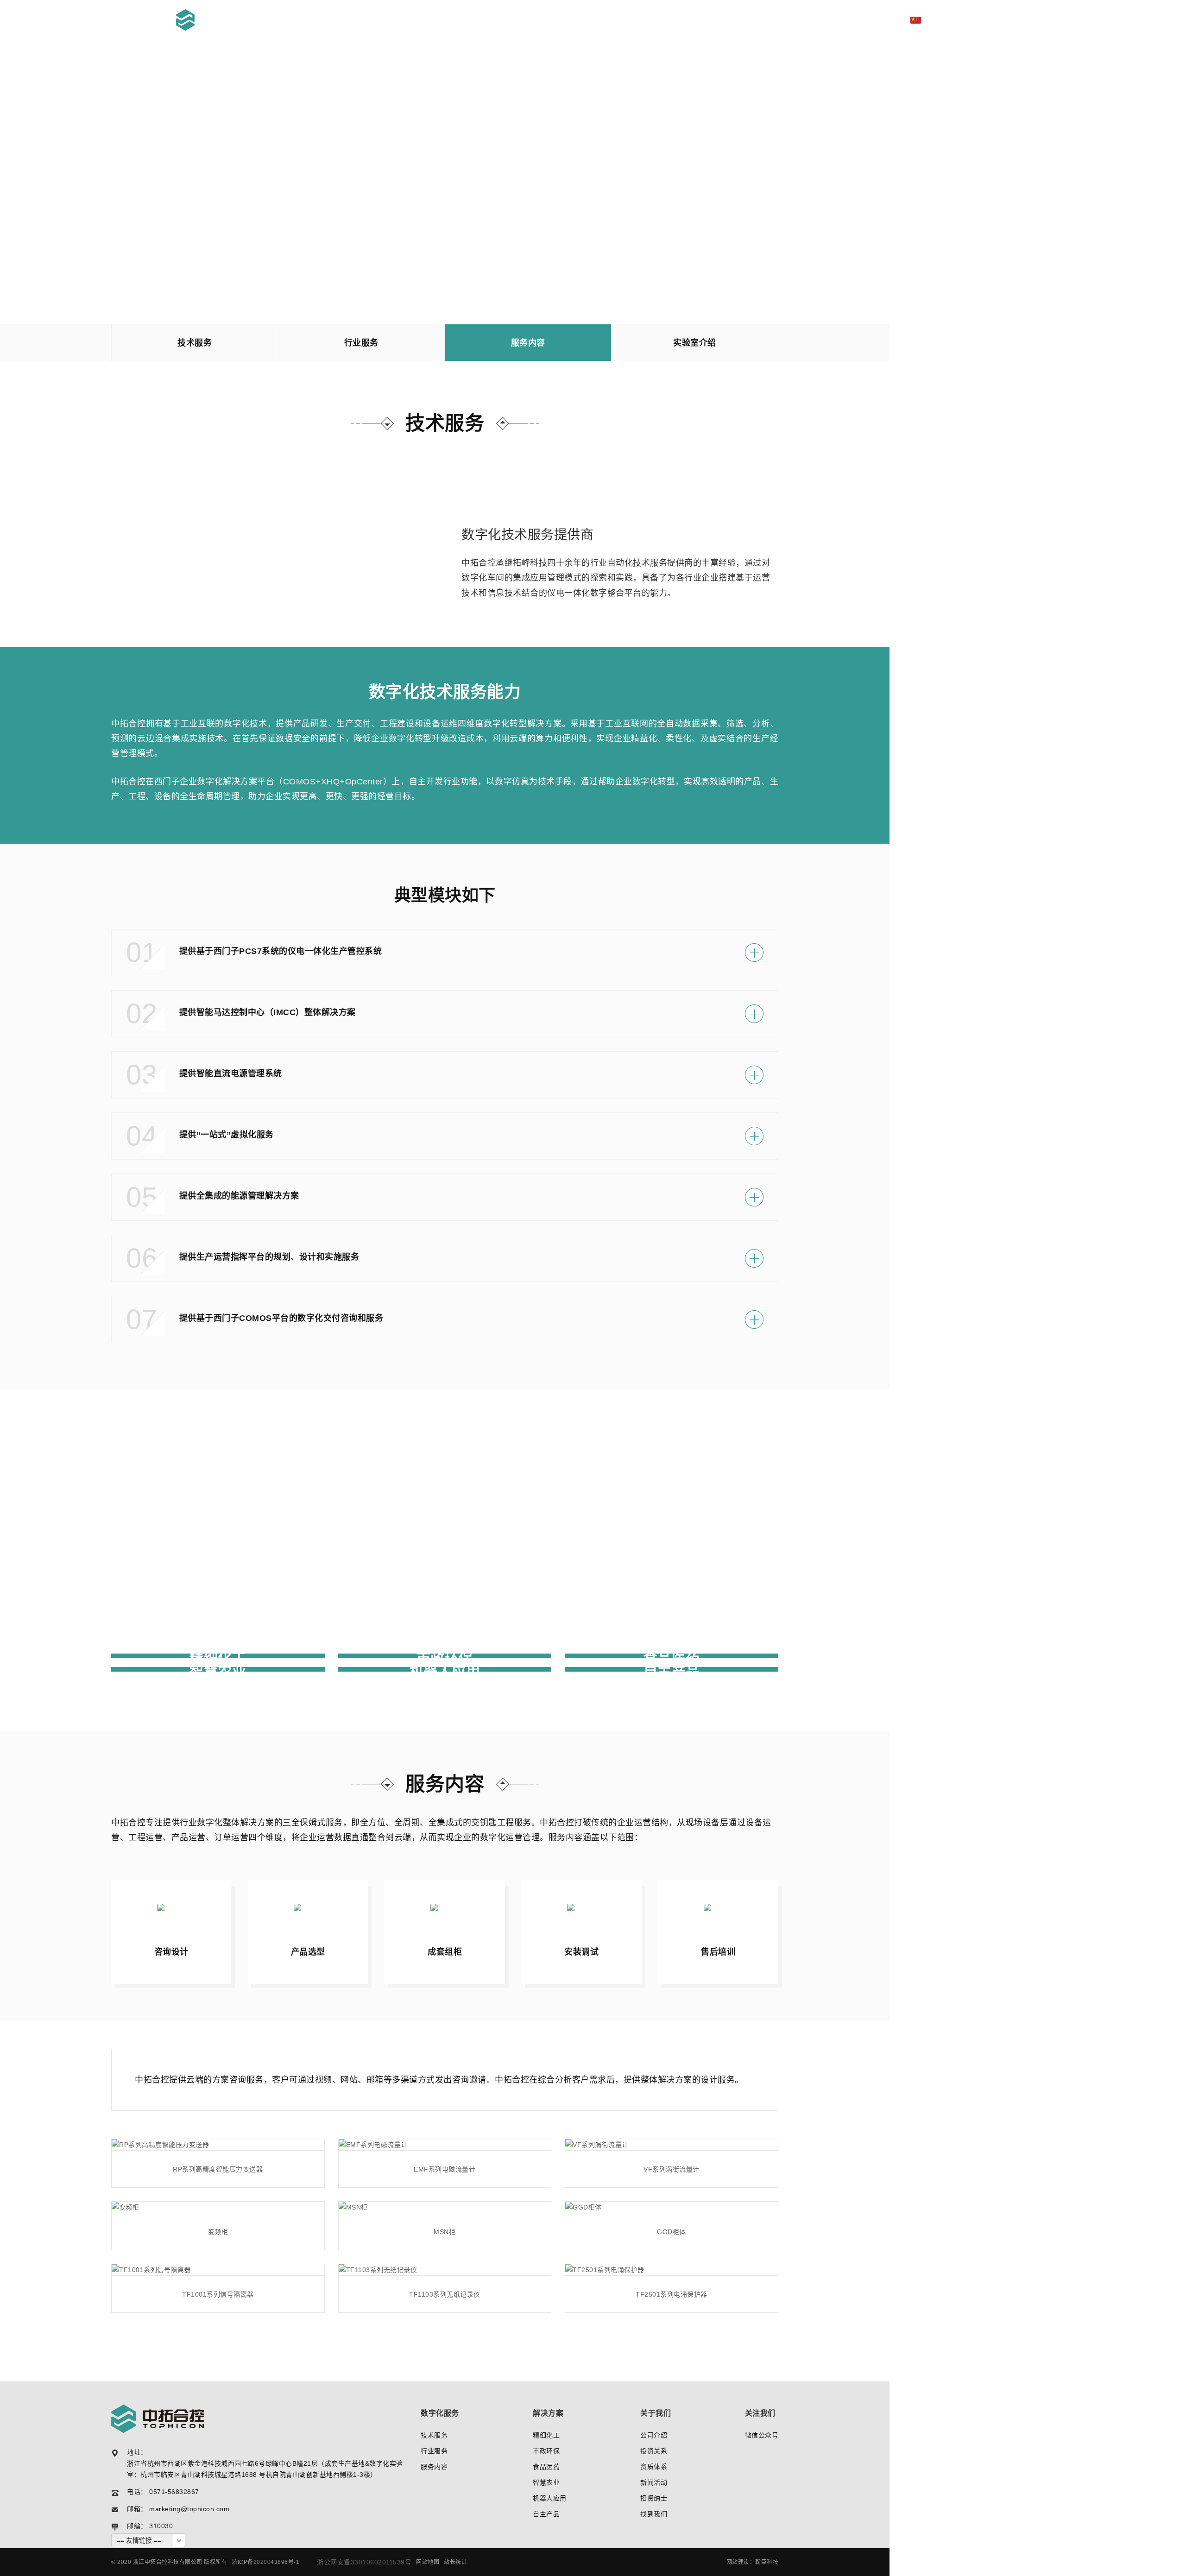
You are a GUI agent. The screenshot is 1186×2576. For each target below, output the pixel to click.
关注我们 (760, 2413)
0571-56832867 (174, 2492)
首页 (721, 20)
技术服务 (195, 343)
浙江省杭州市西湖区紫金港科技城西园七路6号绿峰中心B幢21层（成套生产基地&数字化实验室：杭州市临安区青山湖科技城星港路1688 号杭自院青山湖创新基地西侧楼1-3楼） (265, 2469)
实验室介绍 (695, 343)
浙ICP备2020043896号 (263, 2562)
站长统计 (455, 2562)
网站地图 (428, 2562)
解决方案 (819, 20)
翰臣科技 (767, 2562)
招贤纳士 (654, 2498)
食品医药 (546, 2467)
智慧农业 (546, 2482)
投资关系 (654, 2451)
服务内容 (528, 343)
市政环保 (546, 2451)
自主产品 (546, 2514)
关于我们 (869, 20)
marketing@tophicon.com (189, 2509)
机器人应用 (550, 2498)
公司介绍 (654, 2435)
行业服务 (361, 343)
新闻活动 (654, 2482)
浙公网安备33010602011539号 (364, 2562)
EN (953, 20)
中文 (934, 20)
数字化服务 (766, 20)
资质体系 (654, 2467)
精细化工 (546, 2435)
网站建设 (738, 2562)
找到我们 (654, 2514)
